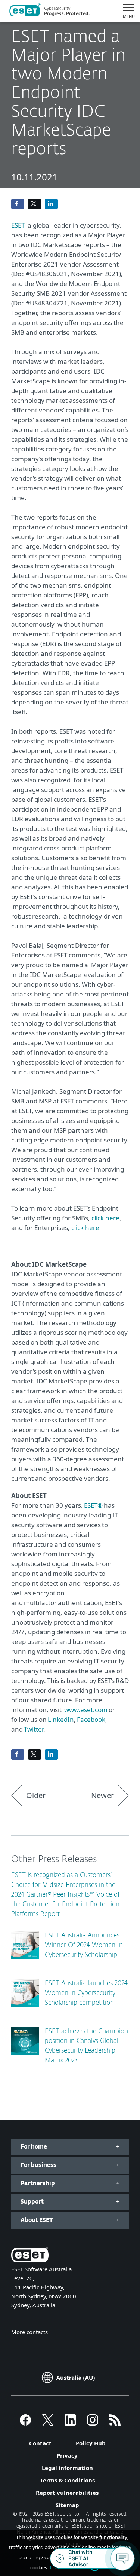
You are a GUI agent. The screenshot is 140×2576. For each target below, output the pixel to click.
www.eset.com (86, 1710)
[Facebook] (25, 2423)
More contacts (29, 2332)
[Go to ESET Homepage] (49, 11)
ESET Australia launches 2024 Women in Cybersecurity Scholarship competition (86, 1993)
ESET (18, 225)
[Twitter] (48, 2423)
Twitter (34, 1729)
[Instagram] (93, 2423)
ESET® (93, 1505)
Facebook (91, 1719)
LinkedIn (61, 1719)
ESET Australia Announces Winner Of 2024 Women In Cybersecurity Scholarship (84, 1945)
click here (105, 1218)
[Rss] (115, 2423)
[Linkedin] (70, 2423)
